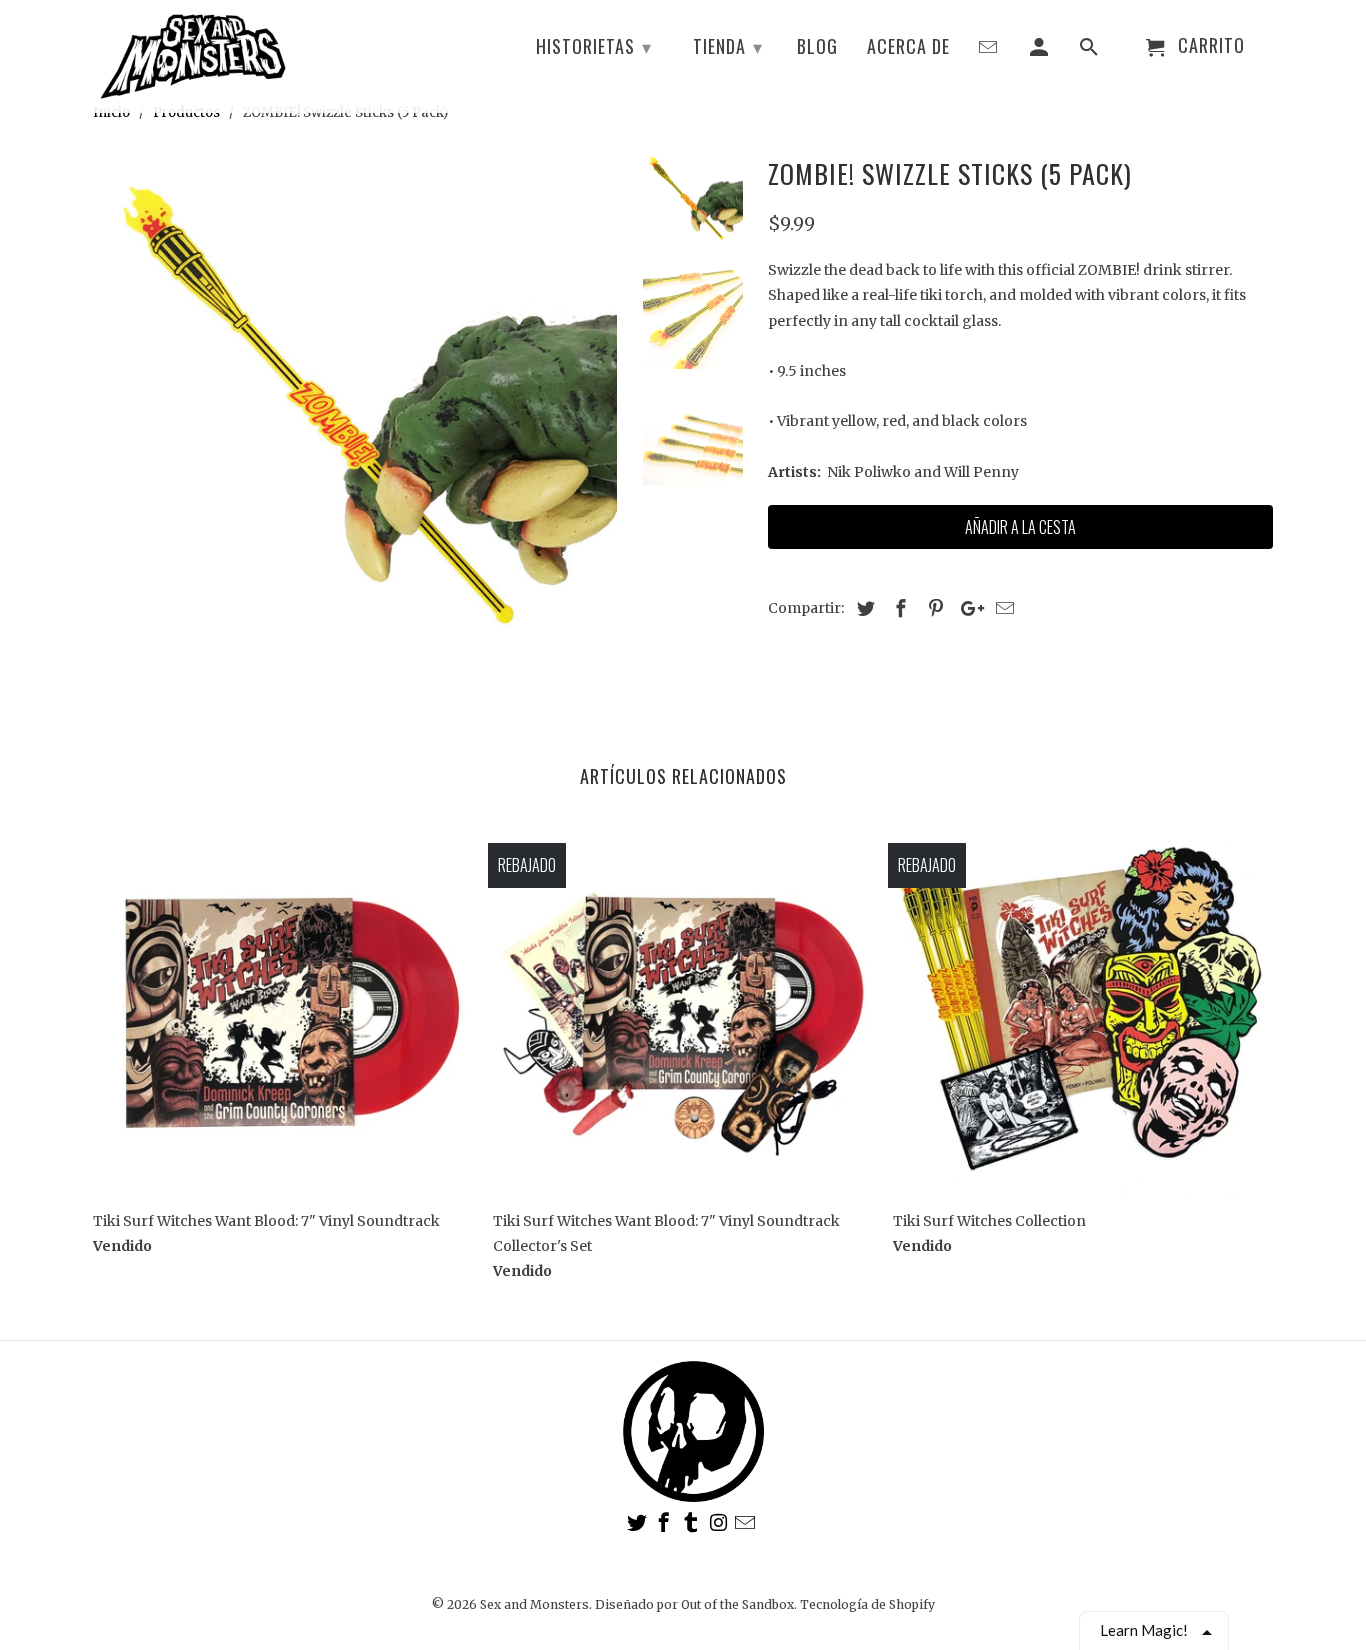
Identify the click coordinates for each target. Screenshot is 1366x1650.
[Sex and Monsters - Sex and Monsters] (355, 412)
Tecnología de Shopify (867, 1604)
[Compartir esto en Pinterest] (933, 608)
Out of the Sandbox (737, 1604)
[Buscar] (1091, 50)
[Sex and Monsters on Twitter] (639, 1522)
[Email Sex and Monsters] (747, 1522)
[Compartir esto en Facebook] (898, 608)
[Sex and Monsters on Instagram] (720, 1522)
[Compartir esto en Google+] (967, 608)
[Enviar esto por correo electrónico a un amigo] (1002, 608)
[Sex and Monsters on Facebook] (666, 1522)
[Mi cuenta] (1041, 50)
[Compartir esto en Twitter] (863, 608)
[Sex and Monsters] (193, 56)
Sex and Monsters (534, 1604)
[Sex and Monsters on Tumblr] (693, 1522)
